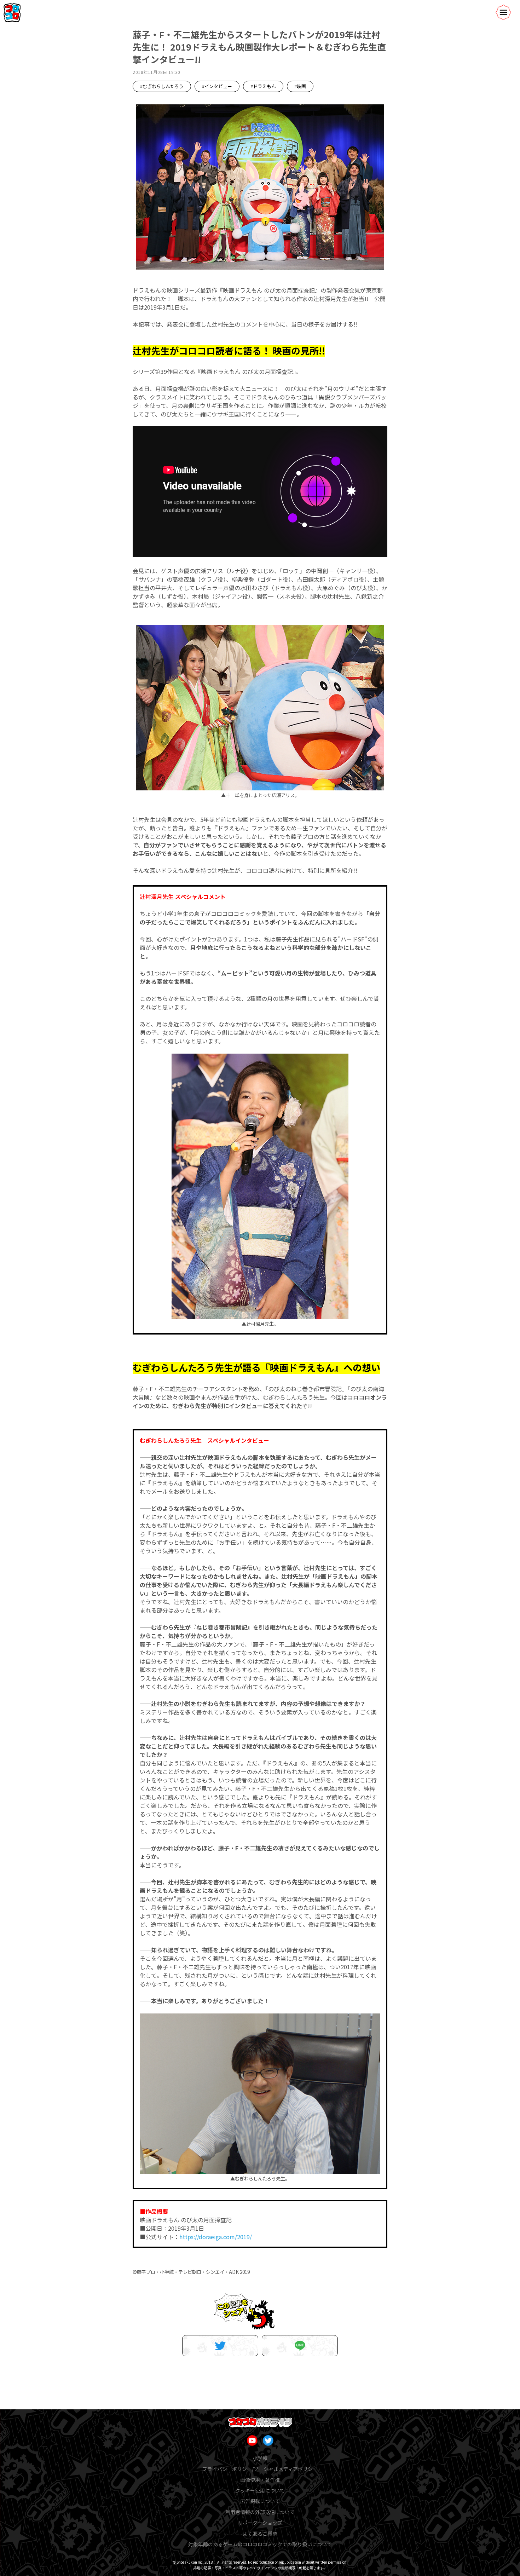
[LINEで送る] (300, 2346)
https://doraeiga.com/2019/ (216, 2237)
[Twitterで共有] (220, 2346)
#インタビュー (217, 86)
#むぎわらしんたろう (162, 86)
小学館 (260, 2458)
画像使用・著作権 (260, 2480)
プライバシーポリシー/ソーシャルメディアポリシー (260, 2469)
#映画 (300, 86)
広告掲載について (260, 2501)
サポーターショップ (260, 2523)
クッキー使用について (260, 2490)
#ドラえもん (263, 86)
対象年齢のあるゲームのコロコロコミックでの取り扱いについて (260, 2544)
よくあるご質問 (260, 2534)
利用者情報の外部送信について (260, 2512)
